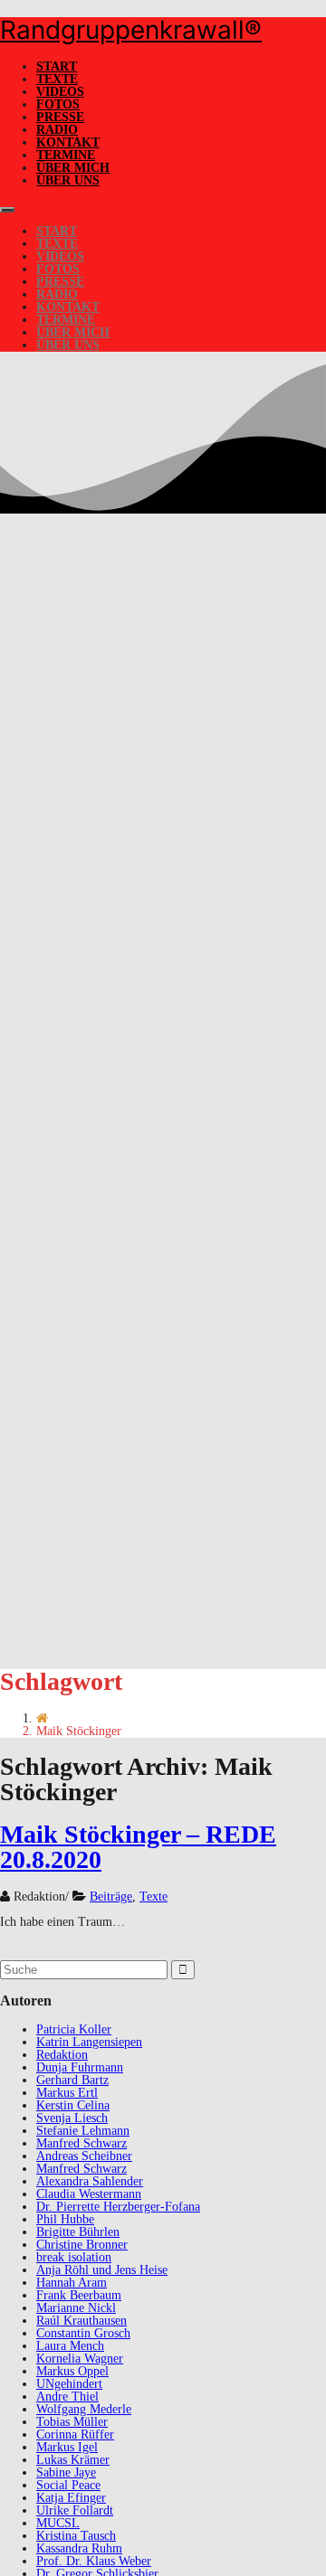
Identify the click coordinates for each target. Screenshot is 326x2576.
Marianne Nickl (76, 2308)
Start (57, 66)
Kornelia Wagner (80, 2359)
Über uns (68, 180)
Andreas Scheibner (84, 2156)
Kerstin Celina (73, 2105)
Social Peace (68, 2485)
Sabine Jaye (66, 2472)
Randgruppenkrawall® (131, 30)
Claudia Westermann (89, 2194)
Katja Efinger (71, 2498)
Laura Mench (70, 2346)
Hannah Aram (72, 2283)
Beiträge (111, 1897)
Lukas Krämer (73, 2460)
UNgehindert (69, 2384)
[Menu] (7, 210)
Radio (57, 130)
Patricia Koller (74, 2029)
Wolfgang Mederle (84, 2409)
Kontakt (68, 142)
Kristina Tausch (76, 2536)
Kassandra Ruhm (79, 2548)
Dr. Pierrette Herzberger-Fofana (118, 2207)
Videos (60, 92)
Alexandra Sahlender (90, 2181)
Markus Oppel (72, 2371)
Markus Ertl (67, 2093)
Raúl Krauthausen (81, 2321)
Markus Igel (67, 2447)
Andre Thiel (67, 2397)
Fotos (58, 104)
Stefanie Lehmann (83, 2131)
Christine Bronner (82, 2245)
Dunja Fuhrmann (80, 2067)
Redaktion (62, 2055)
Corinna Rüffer (75, 2434)
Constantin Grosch (83, 2333)
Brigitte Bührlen (78, 2232)
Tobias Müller (72, 2422)
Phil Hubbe (65, 2219)
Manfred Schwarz (81, 2143)
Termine (66, 155)
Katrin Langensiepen (89, 2042)
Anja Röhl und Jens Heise (102, 2270)
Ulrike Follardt (75, 2510)
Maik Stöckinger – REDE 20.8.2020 (138, 1847)
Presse (60, 117)
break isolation (74, 2257)
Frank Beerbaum (79, 2295)
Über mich (73, 168)
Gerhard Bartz (72, 2080)
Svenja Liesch (72, 2118)
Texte (57, 79)
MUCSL (58, 2523)
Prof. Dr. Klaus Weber (94, 2561)
